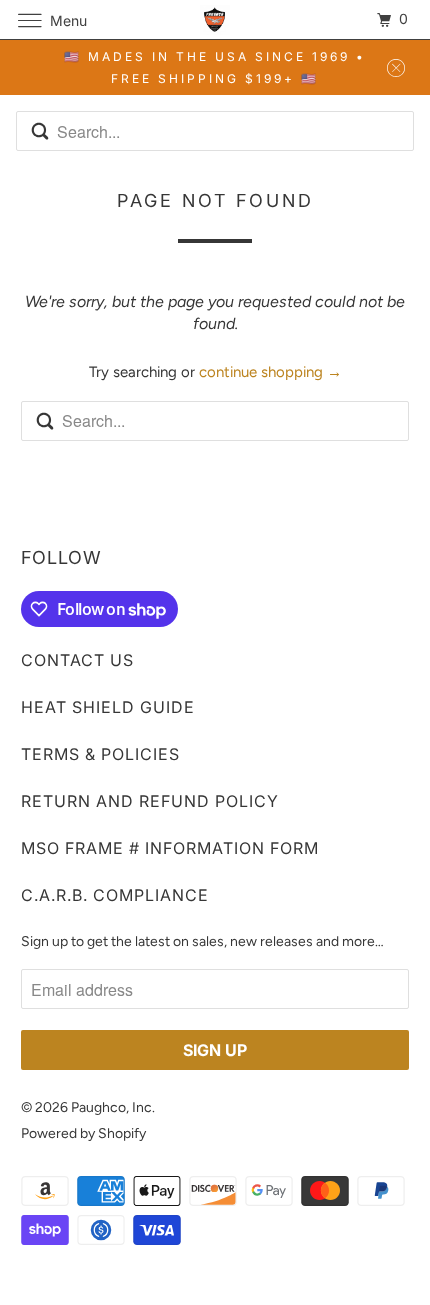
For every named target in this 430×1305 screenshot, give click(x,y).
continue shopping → (270, 372)
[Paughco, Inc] (215, 19)
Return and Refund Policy (150, 801)
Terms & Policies (100, 754)
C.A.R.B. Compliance (115, 895)
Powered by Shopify (83, 1133)
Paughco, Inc (111, 1107)
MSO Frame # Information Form (170, 848)
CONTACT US (77, 660)
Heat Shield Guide (108, 707)
